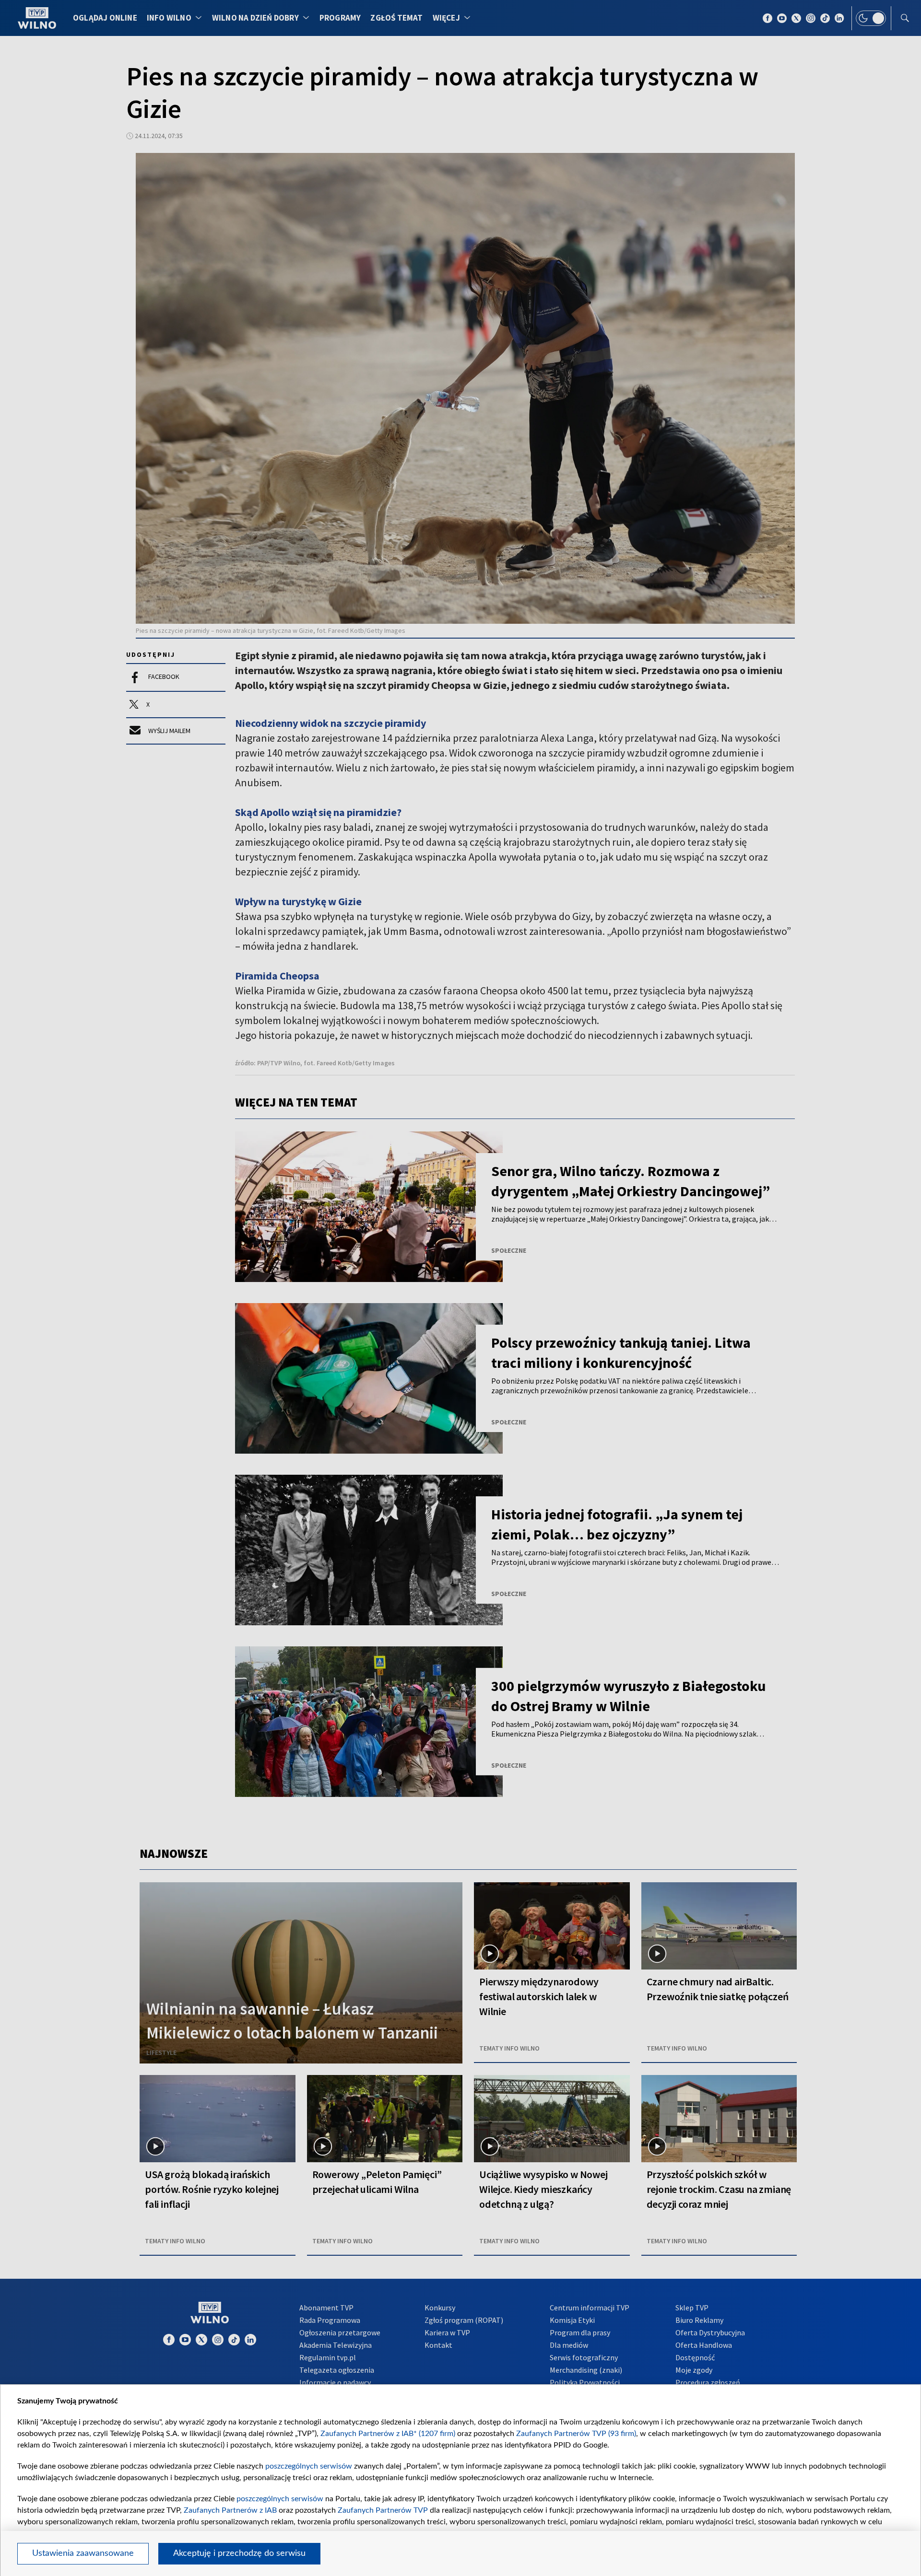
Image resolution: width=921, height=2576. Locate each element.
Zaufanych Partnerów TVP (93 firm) (576, 2434)
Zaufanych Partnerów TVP (383, 2510)
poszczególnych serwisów (309, 2466)
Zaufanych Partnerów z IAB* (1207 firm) (388, 2434)
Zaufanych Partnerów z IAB (230, 2510)
